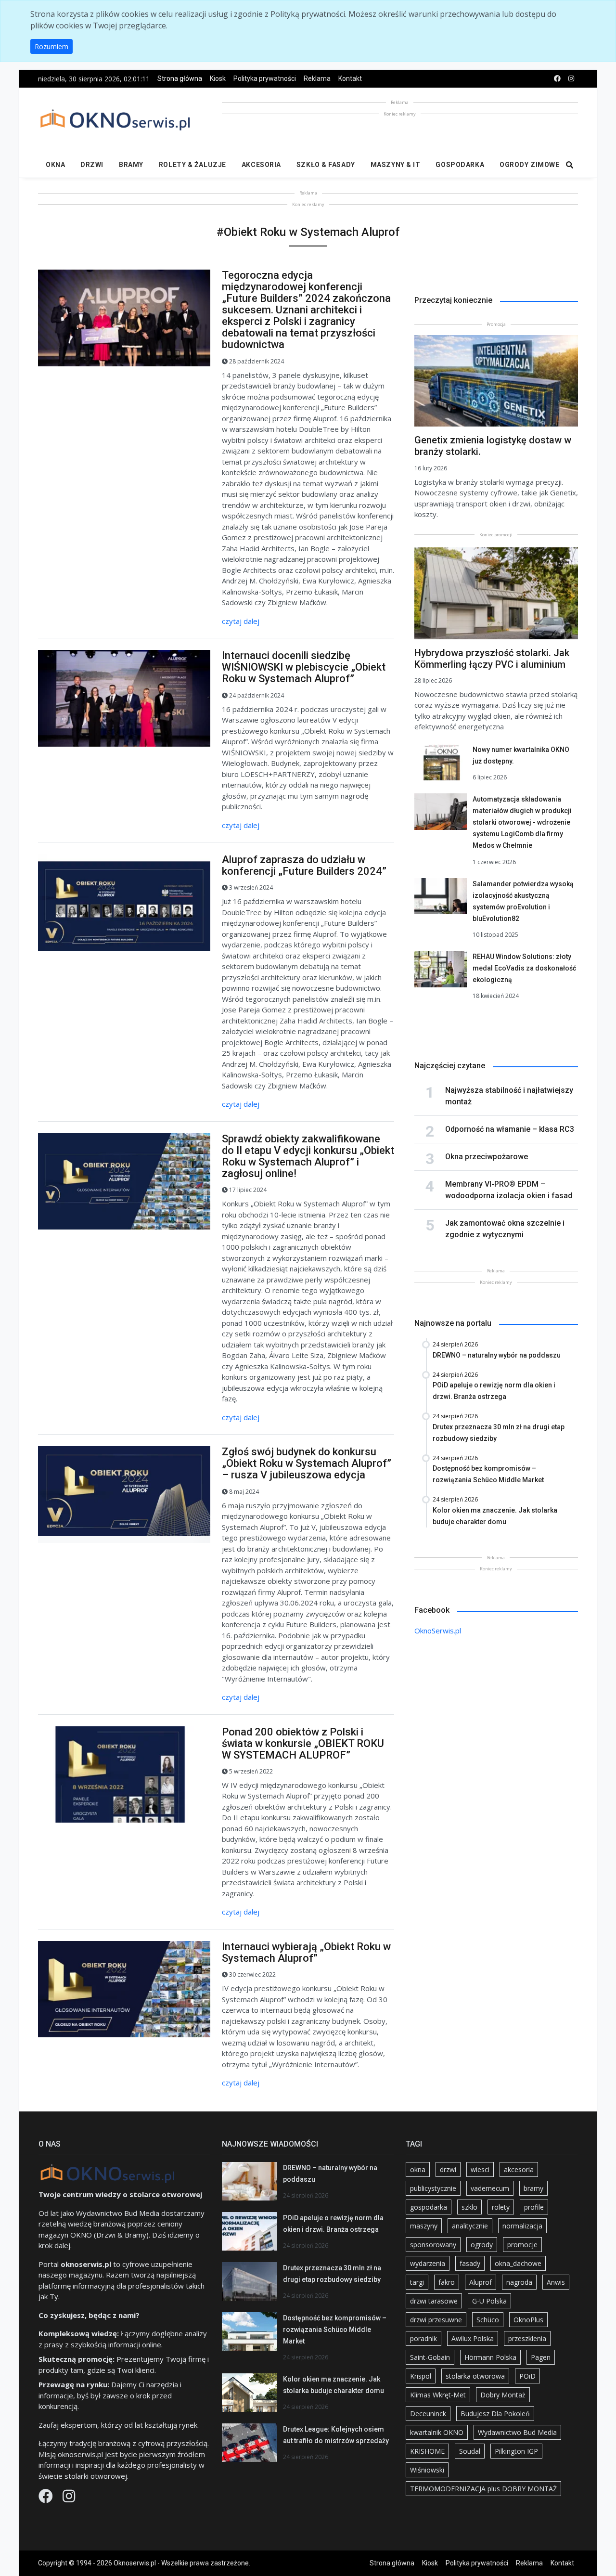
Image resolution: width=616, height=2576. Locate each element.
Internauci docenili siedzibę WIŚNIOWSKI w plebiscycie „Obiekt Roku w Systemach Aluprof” (304, 667)
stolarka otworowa (475, 2376)
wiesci (480, 2169)
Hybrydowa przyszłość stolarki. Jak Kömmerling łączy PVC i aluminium (492, 659)
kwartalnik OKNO (437, 2432)
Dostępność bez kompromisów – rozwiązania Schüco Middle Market (335, 2330)
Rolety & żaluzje (192, 165)
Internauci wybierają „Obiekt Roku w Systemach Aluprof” (306, 1952)
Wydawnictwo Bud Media (517, 2432)
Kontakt (350, 78)
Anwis (556, 2282)
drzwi (448, 2169)
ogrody (482, 2245)
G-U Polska (489, 2301)
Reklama (317, 78)
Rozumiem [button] (51, 46)
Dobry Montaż (503, 2395)
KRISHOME (427, 2451)
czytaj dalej (241, 621)
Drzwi (92, 165)
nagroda (519, 2282)
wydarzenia (428, 2263)
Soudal (470, 2451)
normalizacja (522, 2226)
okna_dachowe (518, 2263)
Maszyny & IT (396, 165)
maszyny (424, 2226)
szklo (469, 2207)
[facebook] (557, 79)
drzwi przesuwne (436, 2320)
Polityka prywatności (265, 78)
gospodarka (429, 2207)
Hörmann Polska (490, 2357)
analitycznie (470, 2226)
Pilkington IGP (516, 2451)
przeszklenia (527, 2338)
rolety (501, 2207)
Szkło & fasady (326, 165)
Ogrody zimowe (529, 165)
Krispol (421, 2376)
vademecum (490, 2188)
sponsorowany (433, 2245)
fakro (447, 2282)
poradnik (423, 2338)
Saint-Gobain (430, 2357)
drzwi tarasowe (434, 2301)
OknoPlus (528, 2320)
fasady (470, 2263)
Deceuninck (428, 2414)
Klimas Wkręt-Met (438, 2395)
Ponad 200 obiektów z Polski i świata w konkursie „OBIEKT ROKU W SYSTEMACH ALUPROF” (303, 1743)
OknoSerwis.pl (438, 1631)
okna (418, 2169)
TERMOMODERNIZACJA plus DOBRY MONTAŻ (483, 2489)
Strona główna (180, 78)
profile (534, 2207)
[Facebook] (47, 2498)
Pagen (541, 2357)
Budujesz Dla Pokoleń (495, 2414)
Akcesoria (261, 165)
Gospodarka (460, 165)
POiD (527, 2376)
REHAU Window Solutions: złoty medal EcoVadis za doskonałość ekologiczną (524, 968)
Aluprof (481, 2282)
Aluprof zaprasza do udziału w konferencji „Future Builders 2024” (304, 865)
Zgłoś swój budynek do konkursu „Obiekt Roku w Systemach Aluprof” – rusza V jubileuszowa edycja (307, 1463)
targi (417, 2282)
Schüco (488, 2320)
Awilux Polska (473, 2338)
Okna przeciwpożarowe (487, 1157)
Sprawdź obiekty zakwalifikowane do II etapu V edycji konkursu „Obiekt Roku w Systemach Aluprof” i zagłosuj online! (308, 1156)
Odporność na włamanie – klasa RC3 (510, 1129)
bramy (533, 2188)
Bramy (131, 165)
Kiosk (218, 78)
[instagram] (571, 79)
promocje (522, 2245)
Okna (55, 165)
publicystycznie (433, 2188)
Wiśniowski (427, 2470)
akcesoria (519, 2169)
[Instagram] (69, 2498)
